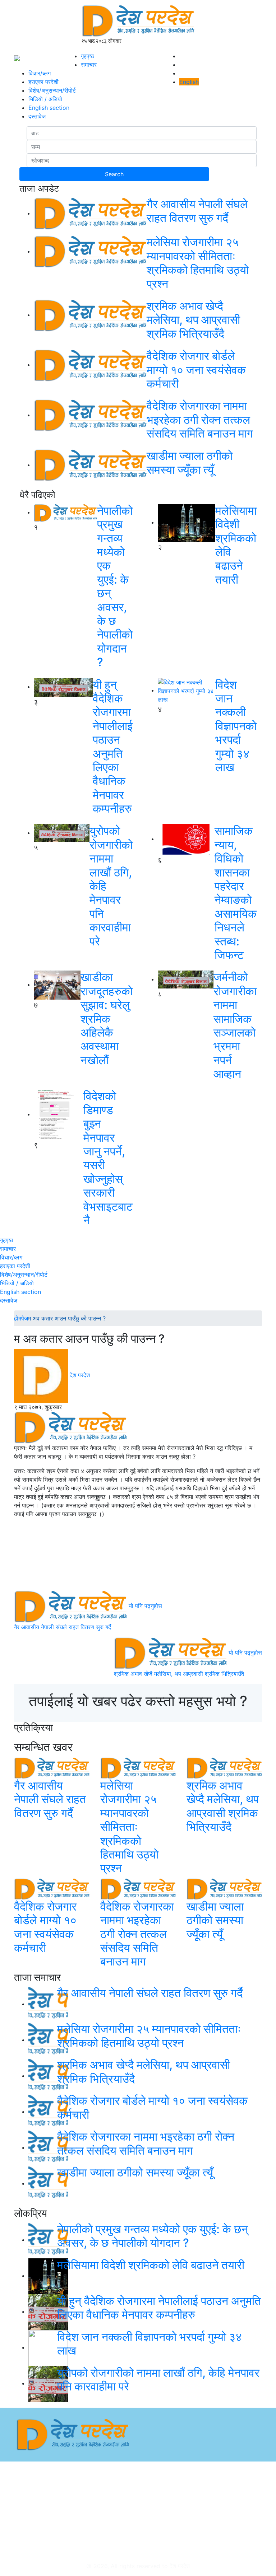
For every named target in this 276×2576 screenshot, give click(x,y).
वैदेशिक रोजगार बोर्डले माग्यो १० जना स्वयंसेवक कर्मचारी (196, 370)
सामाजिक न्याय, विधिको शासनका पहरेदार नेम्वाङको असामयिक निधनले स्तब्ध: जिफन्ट (236, 893)
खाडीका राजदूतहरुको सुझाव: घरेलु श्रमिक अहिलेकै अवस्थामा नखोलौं (107, 1018)
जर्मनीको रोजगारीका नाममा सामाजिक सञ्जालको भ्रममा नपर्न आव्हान (235, 1025)
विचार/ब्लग (40, 73)
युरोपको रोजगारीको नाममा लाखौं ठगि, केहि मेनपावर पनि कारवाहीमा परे (158, 2379)
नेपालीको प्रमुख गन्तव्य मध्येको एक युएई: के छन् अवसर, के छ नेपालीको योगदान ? (115, 586)
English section (49, 108)
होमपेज (21, 1318)
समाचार (89, 65)
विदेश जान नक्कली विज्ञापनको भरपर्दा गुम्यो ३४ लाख (236, 726)
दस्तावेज (37, 116)
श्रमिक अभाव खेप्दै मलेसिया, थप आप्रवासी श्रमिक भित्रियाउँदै (193, 320)
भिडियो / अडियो (45, 99)
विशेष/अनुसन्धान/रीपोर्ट (52, 90)
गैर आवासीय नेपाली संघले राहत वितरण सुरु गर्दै (197, 211)
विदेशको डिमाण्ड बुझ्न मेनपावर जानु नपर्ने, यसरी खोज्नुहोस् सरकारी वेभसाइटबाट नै (108, 1158)
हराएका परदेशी (43, 82)
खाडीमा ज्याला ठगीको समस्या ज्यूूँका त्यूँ (190, 462)
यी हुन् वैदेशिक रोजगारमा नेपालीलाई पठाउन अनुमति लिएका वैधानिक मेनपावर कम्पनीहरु (113, 747)
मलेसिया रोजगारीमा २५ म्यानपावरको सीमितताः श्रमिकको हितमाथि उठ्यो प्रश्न (198, 263)
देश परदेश (80, 1375)
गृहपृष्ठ (88, 56)
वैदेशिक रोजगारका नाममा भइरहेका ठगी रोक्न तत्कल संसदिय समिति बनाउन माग (200, 420)
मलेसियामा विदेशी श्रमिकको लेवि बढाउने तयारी (236, 545)
